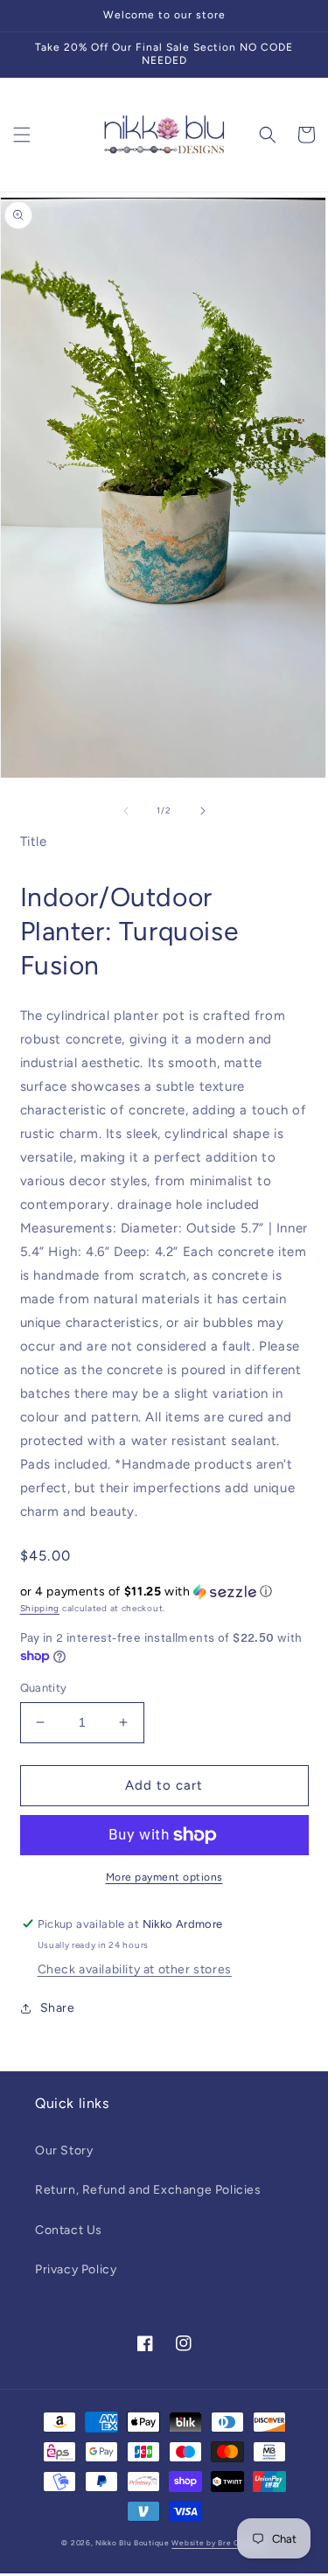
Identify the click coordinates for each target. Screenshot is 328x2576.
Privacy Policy (76, 2269)
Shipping (40, 1608)
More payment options (164, 1877)
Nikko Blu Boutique (133, 2543)
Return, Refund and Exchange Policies (148, 2190)
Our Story (64, 2150)
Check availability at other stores (135, 1969)
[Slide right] (203, 811)
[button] (22, 135)
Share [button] (58, 2008)
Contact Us (69, 2230)
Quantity (44, 1688)
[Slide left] (126, 811)
